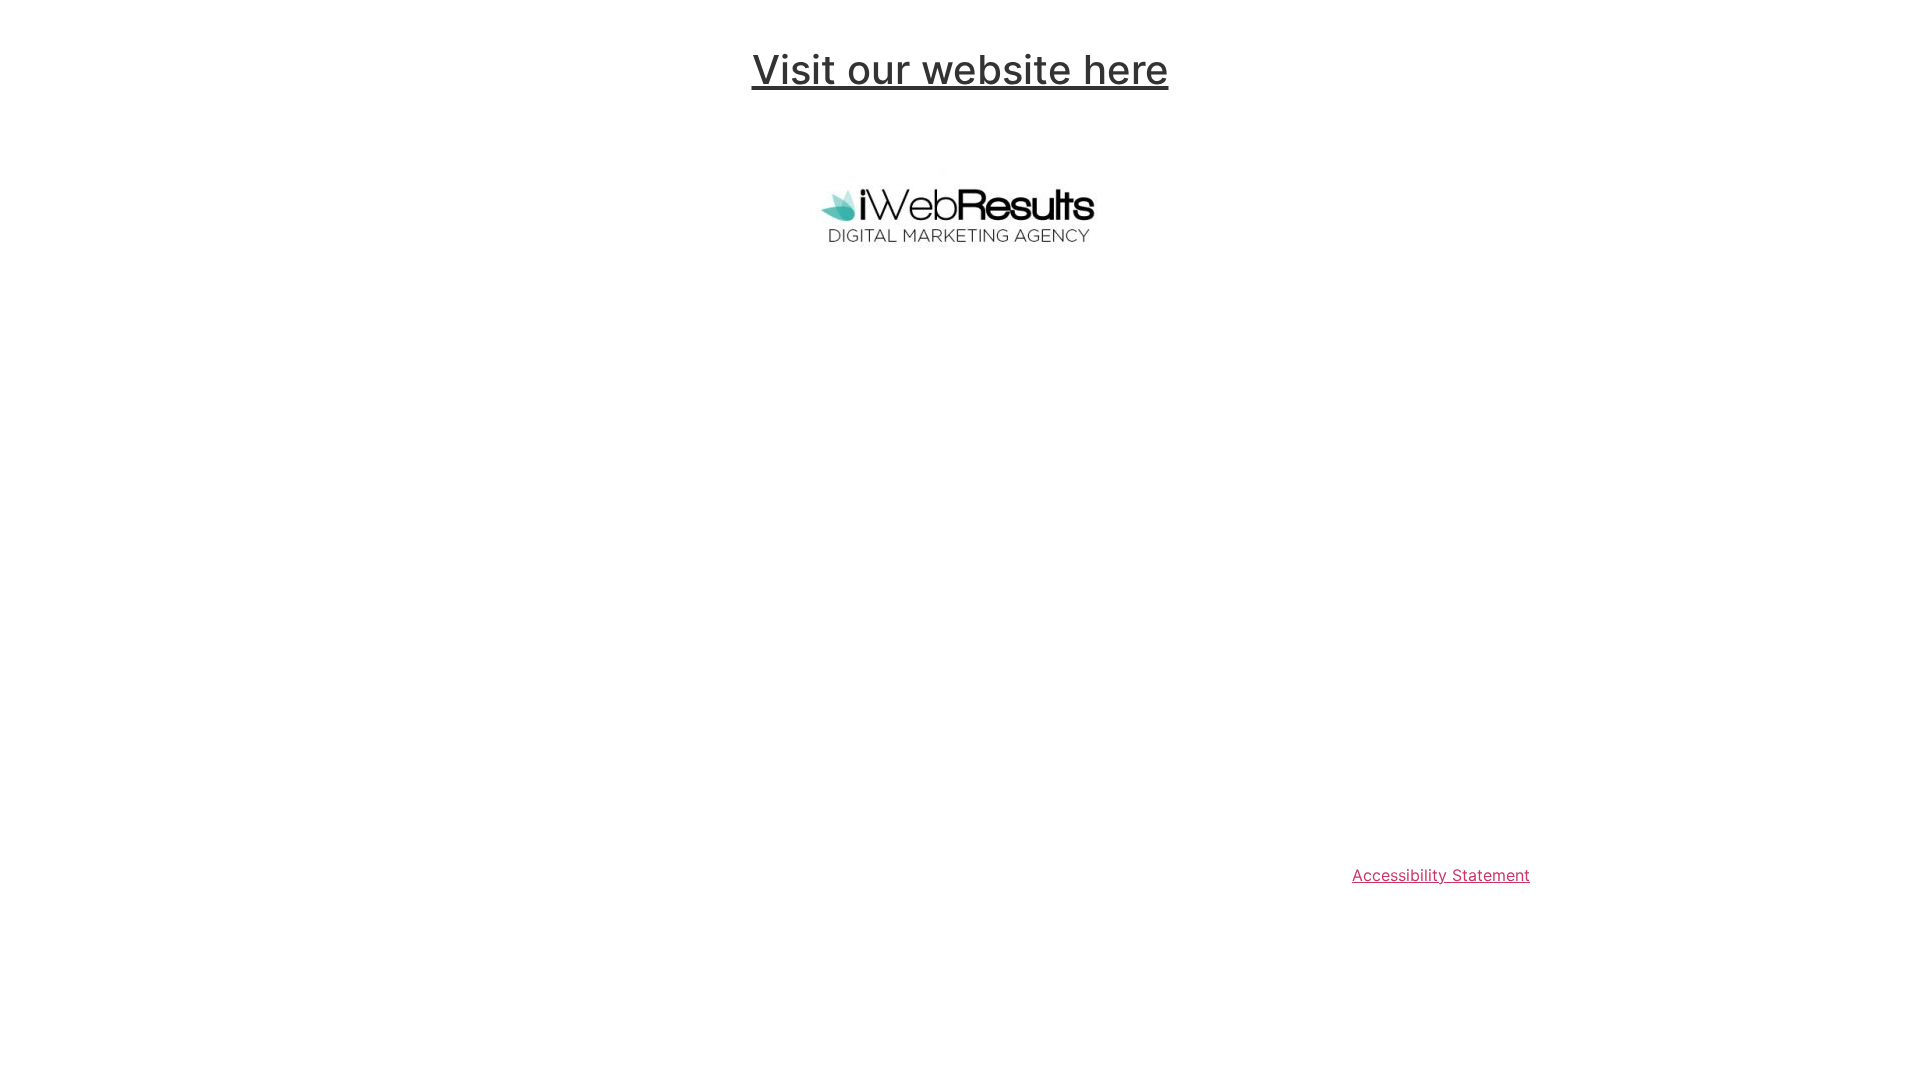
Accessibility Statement (1441, 875)
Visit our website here (960, 69)
